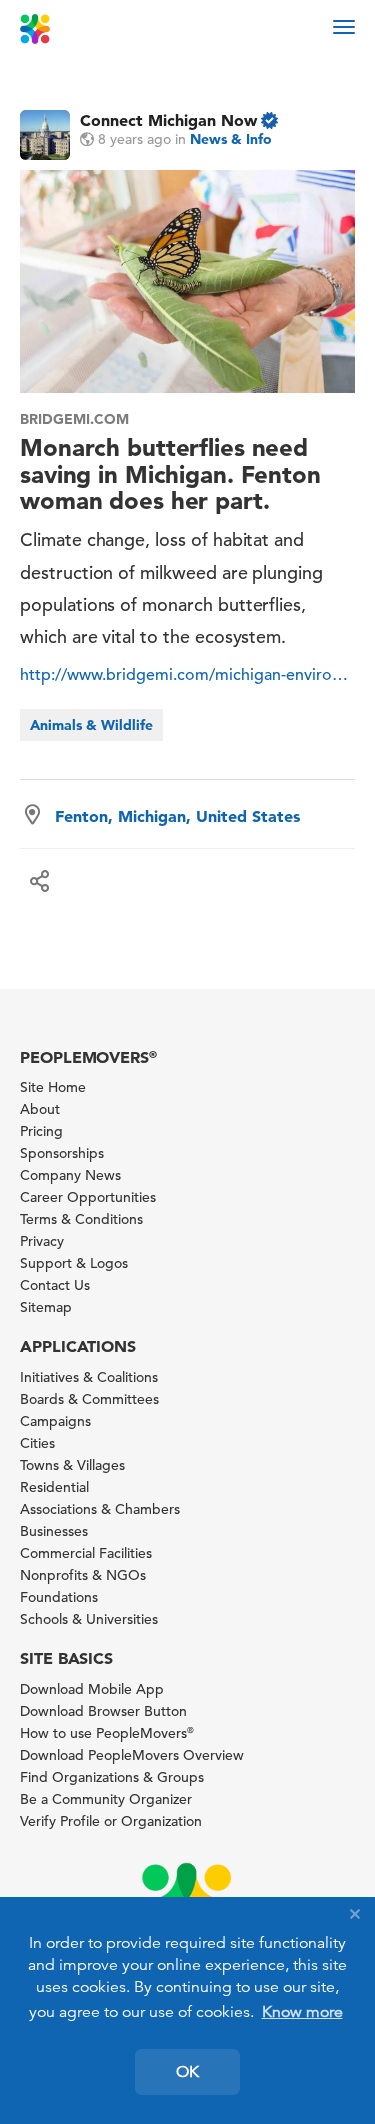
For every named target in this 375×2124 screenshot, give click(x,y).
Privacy (42, 1241)
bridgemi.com (74, 419)
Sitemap (46, 1307)
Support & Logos (74, 1263)
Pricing (41, 1131)
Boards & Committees (89, 1399)
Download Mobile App (92, 1689)
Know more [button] (302, 2012)
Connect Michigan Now (168, 120)
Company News (70, 1175)
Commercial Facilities (86, 1553)
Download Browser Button (103, 1711)
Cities (37, 1443)
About (40, 1109)
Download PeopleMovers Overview (132, 1755)
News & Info (231, 139)
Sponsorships (62, 1153)
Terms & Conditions (81, 1219)
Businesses (54, 1531)
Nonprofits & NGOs (83, 1575)
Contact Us (55, 1285)
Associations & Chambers (100, 1509)
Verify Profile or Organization (111, 1821)
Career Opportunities (88, 1197)
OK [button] (187, 2072)
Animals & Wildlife (91, 725)
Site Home (53, 1087)
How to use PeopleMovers (107, 1733)
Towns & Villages (72, 1465)
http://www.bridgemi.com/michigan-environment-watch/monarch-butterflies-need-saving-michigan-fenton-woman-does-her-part (187, 675)
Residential (54, 1487)
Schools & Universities (89, 1619)
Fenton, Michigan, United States (177, 816)
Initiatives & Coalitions (89, 1377)
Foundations (59, 1597)
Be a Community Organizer (106, 1799)
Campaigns (55, 1421)
